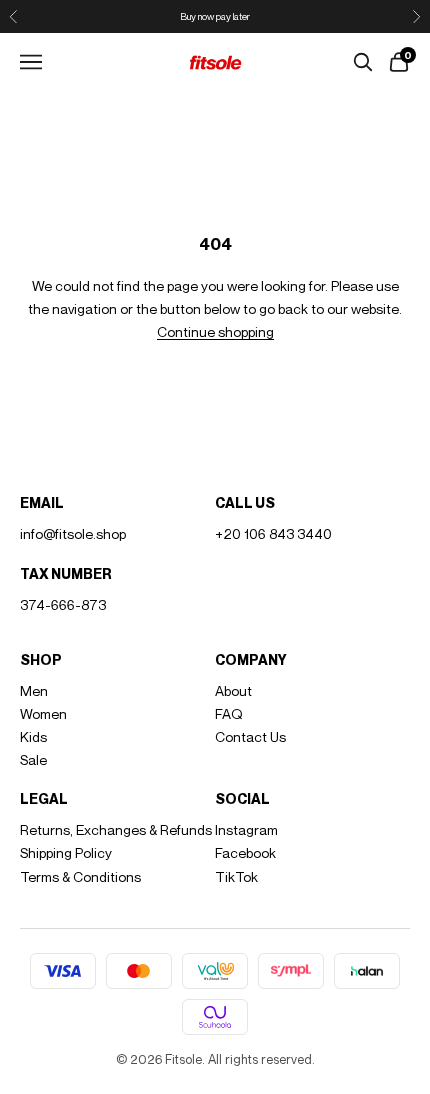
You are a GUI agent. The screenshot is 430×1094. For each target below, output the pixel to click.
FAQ (229, 713)
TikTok (236, 876)
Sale (33, 759)
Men (34, 690)
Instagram (246, 829)
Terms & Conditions (80, 876)
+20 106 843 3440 (273, 533)
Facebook (245, 852)
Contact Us (250, 736)
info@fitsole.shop (73, 533)
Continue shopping (215, 331)
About (233, 690)
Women (43, 713)
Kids (33, 736)
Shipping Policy (66, 852)
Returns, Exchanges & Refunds (116, 829)
